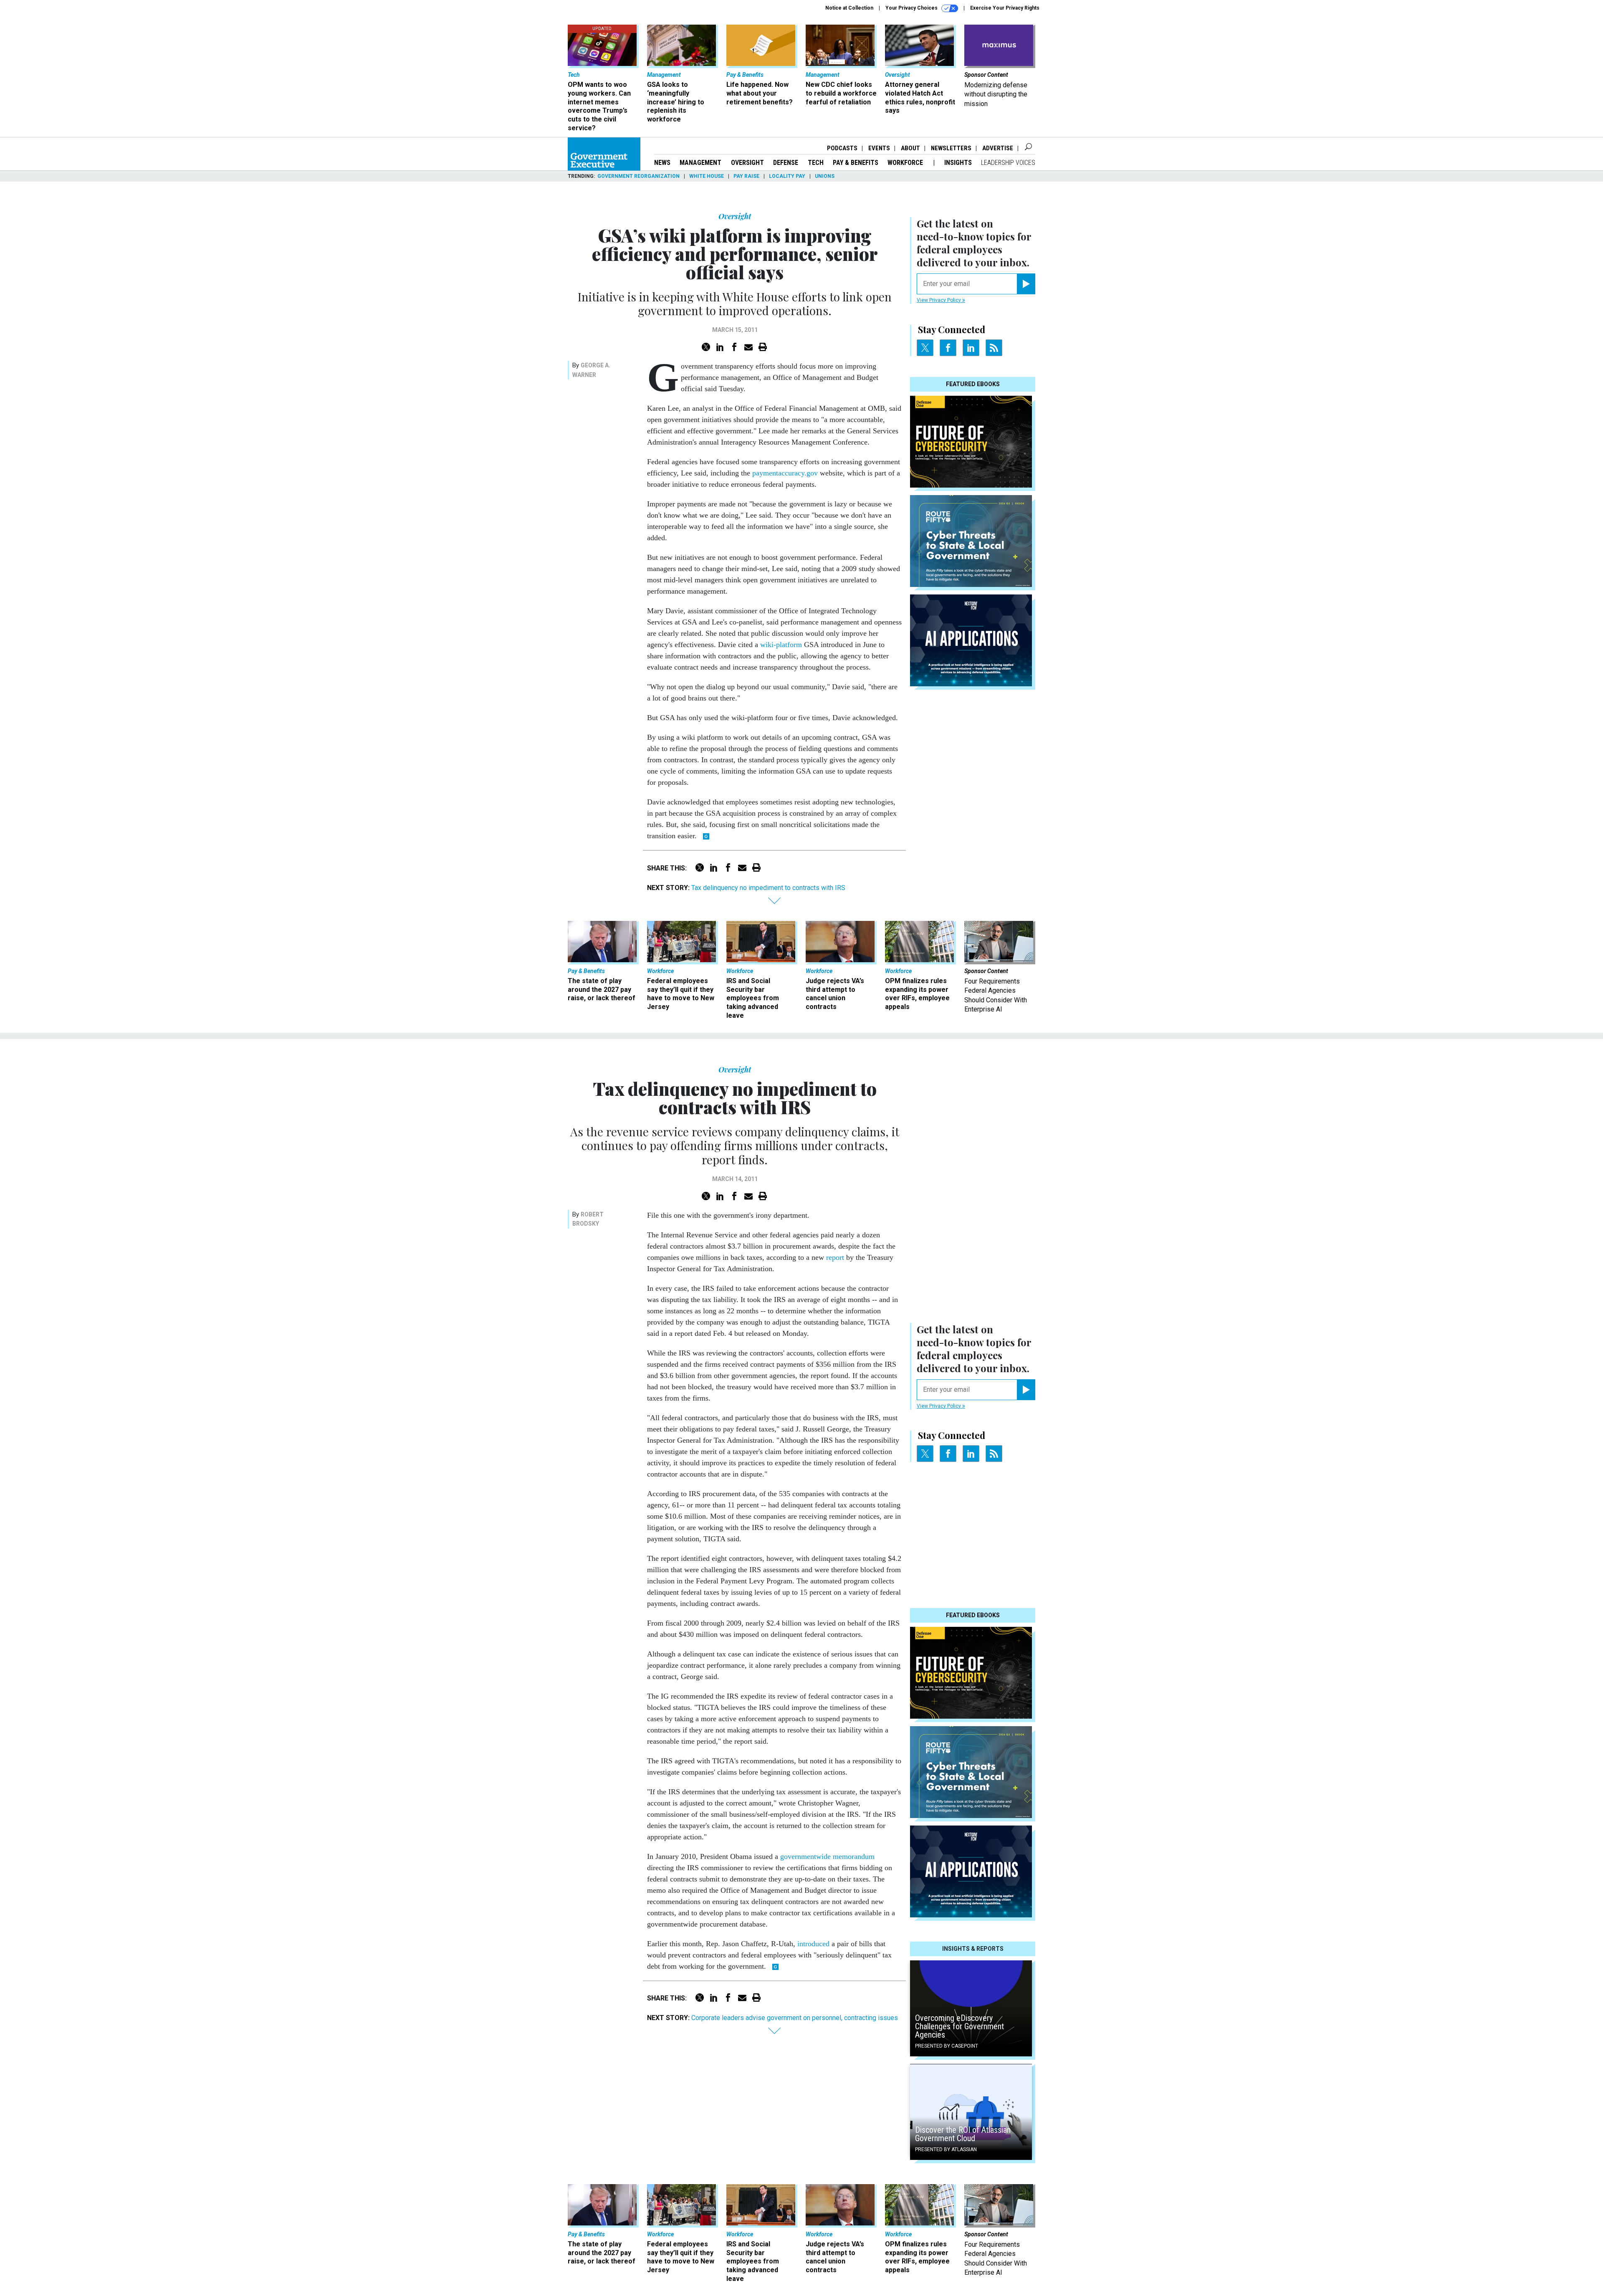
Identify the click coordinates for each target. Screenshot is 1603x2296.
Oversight (747, 163)
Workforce (906, 163)
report (835, 1257)
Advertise (998, 148)
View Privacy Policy (939, 300)
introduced (813, 1944)
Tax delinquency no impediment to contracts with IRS (768, 888)
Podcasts (842, 148)
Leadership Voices (1008, 163)
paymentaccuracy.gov (785, 473)
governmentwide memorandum (827, 1856)
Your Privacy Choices (912, 8)
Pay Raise (746, 176)
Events (879, 148)
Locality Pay (787, 176)
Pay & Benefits (856, 163)
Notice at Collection (849, 8)
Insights (958, 163)
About (910, 148)
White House (707, 176)
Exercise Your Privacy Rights (1005, 8)
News (662, 163)
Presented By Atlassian (946, 2149)
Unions (825, 176)
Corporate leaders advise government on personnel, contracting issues (795, 2018)
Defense (786, 163)
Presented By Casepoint (947, 2046)
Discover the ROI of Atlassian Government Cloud (963, 2134)
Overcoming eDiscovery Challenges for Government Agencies (960, 2026)
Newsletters (951, 148)
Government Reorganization (638, 176)
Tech (816, 163)
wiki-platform (781, 645)
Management (700, 163)
